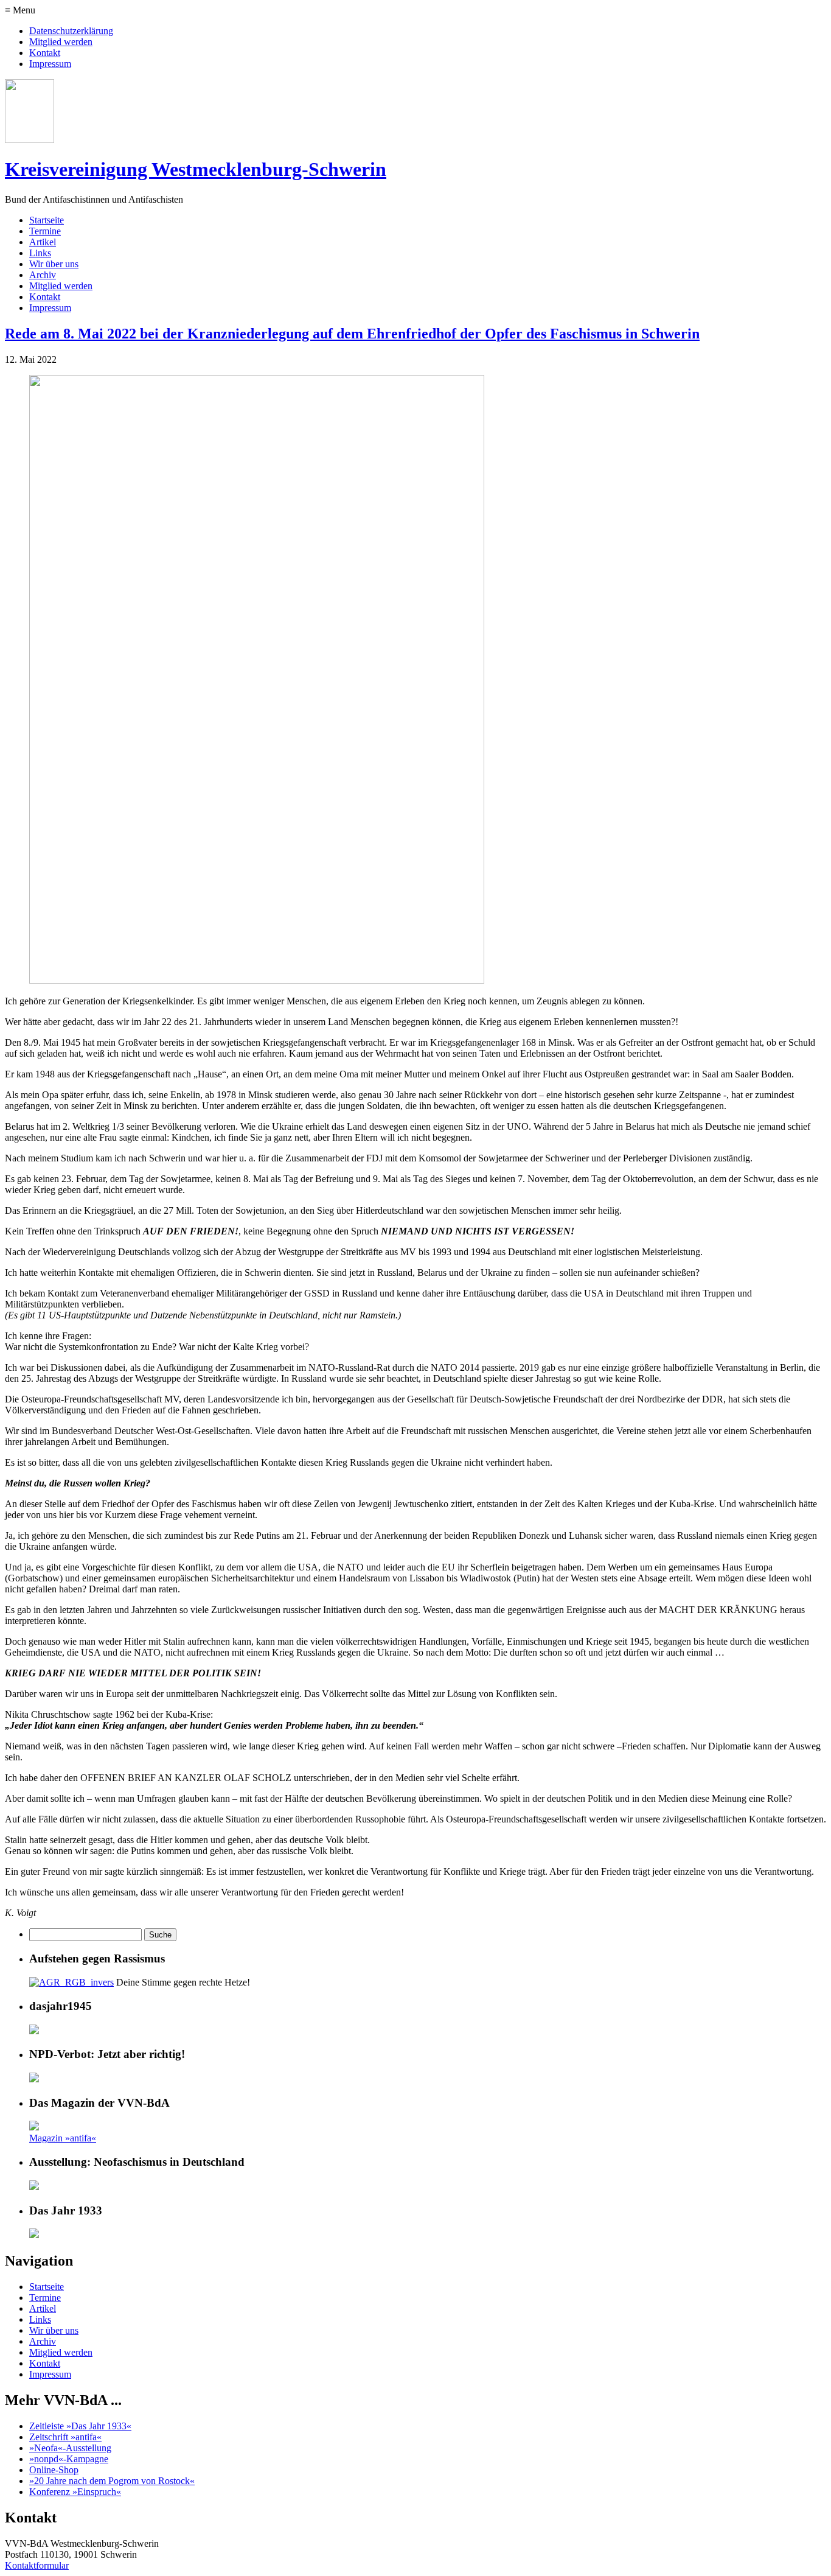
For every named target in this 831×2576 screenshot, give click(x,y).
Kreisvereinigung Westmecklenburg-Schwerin (196, 169)
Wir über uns (54, 264)
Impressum (50, 64)
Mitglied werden (61, 42)
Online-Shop (54, 2470)
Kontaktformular (37, 2565)
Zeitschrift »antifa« (65, 2437)
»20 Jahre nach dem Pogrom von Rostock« (112, 2481)
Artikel (43, 242)
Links (40, 253)
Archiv (43, 275)
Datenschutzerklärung (71, 31)
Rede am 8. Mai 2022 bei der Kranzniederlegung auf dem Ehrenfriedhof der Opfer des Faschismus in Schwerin (352, 334)
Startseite (47, 220)
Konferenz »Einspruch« (75, 2492)
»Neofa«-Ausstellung (70, 2448)
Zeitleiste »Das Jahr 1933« (80, 2426)
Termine (45, 231)
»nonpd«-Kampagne (69, 2459)
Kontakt (45, 53)
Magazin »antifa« (63, 2138)
